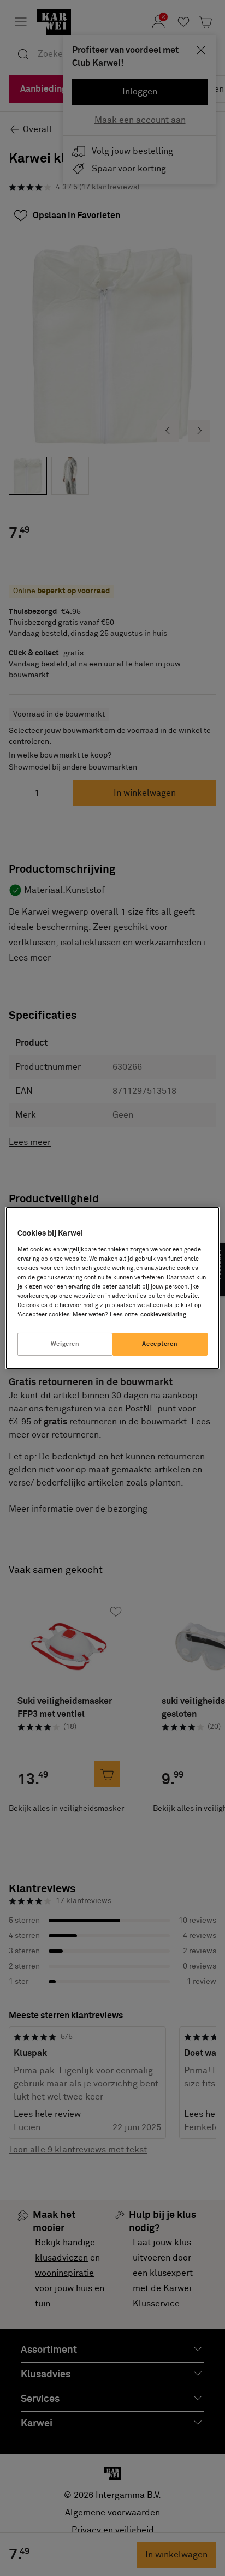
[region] (112, 1288)
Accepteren (160, 1344)
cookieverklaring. (164, 1314)
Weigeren (65, 1344)
